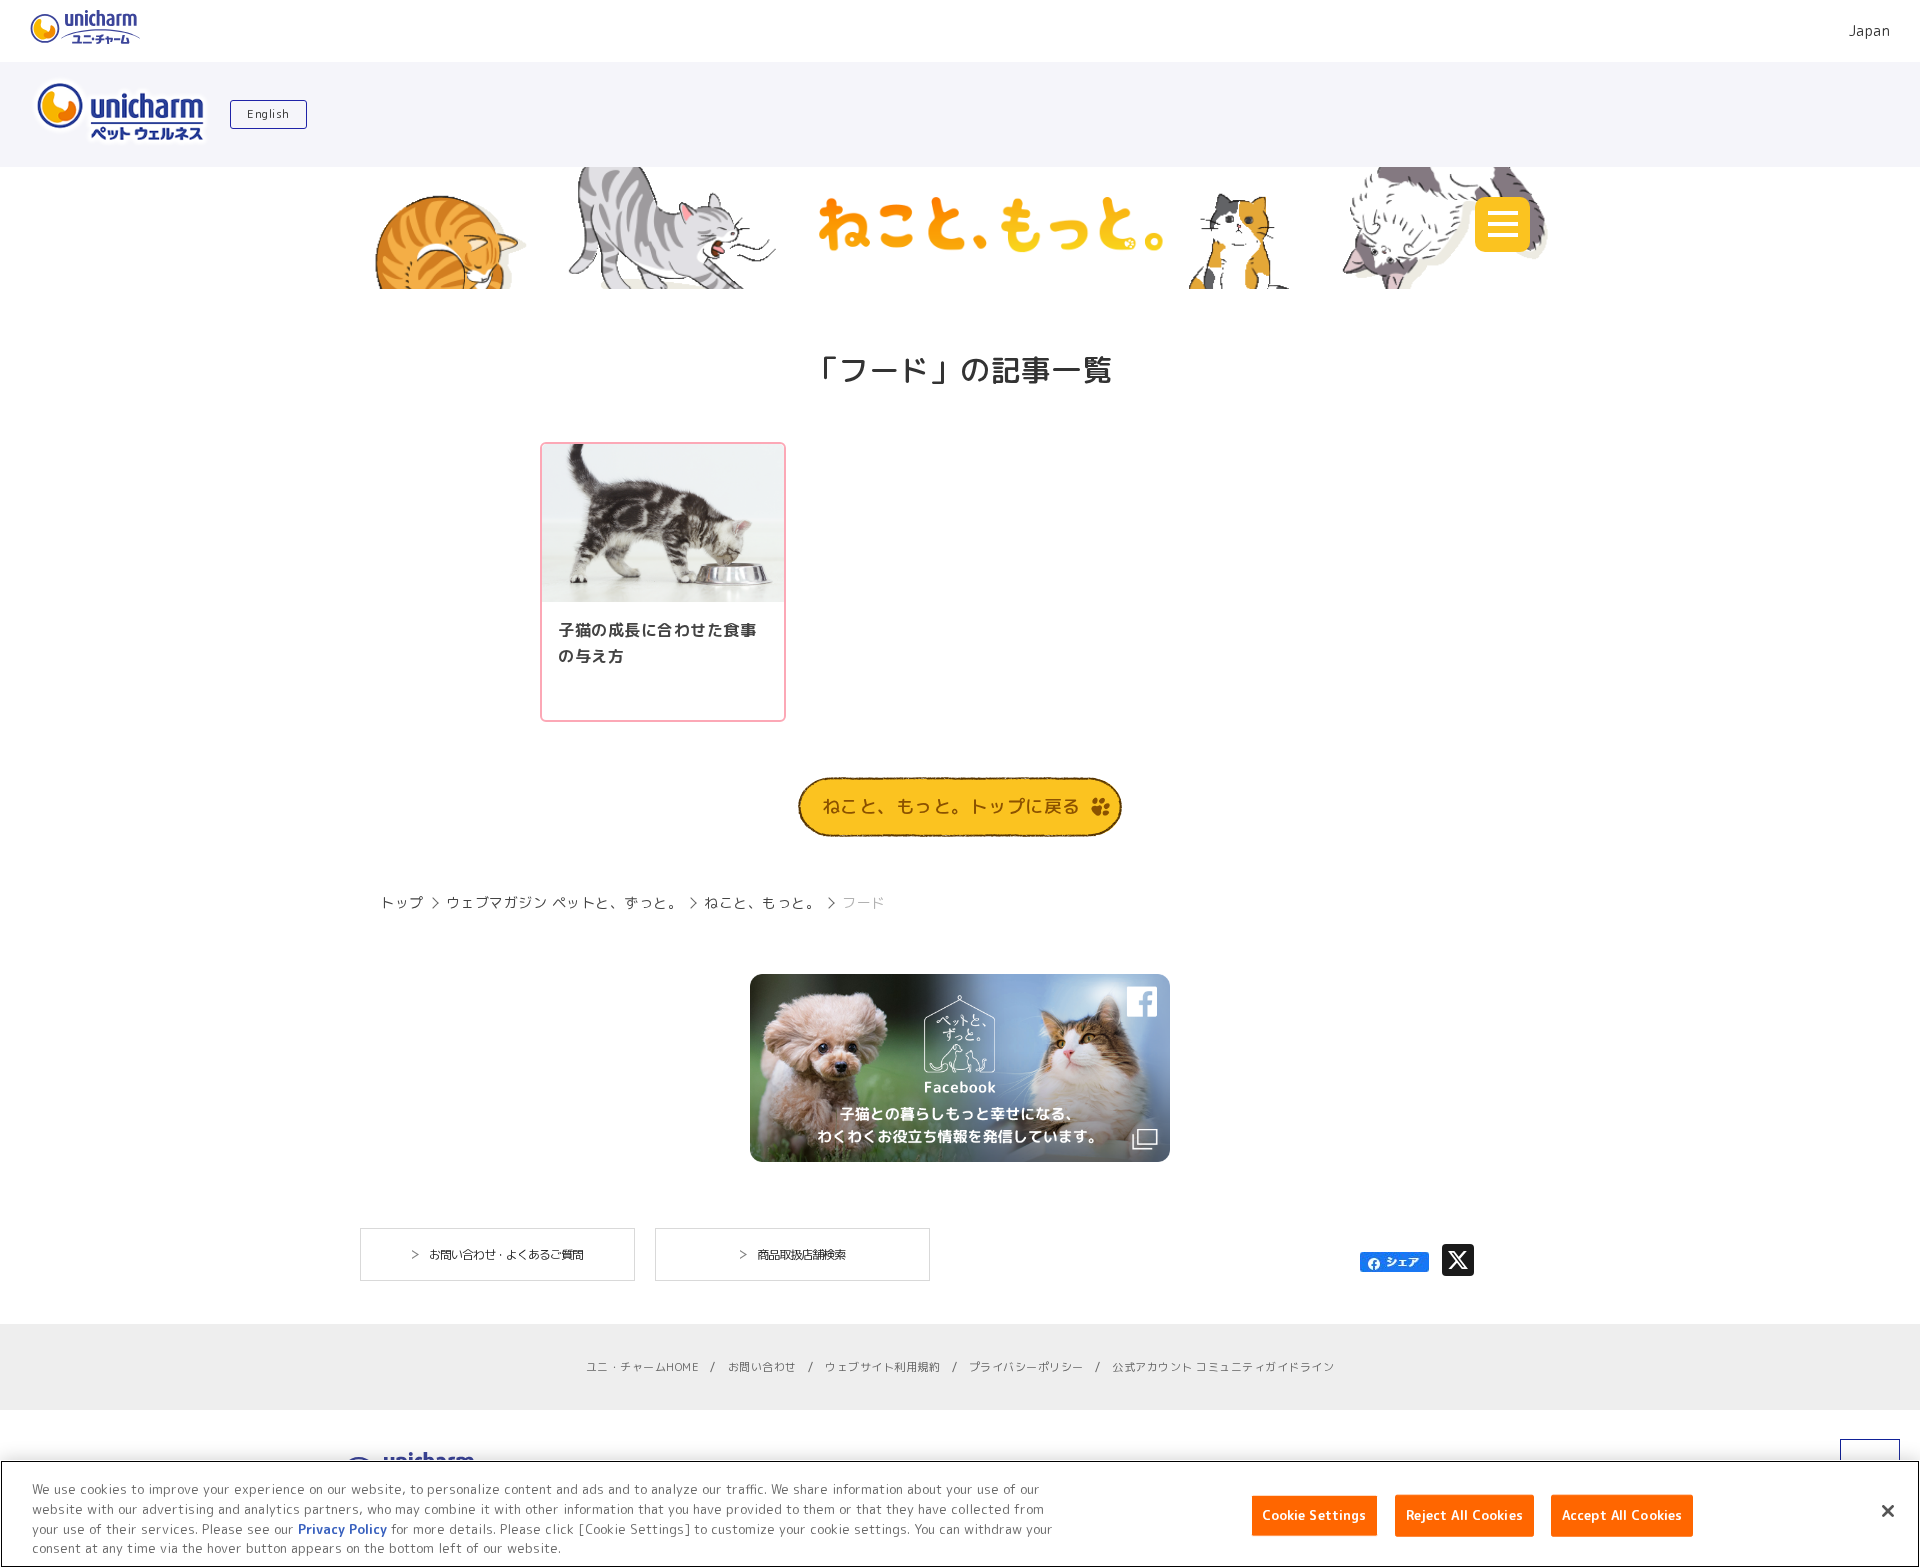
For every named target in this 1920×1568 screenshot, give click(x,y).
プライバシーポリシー (1026, 1367)
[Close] (1888, 1511)
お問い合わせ (762, 1367)
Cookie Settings (1314, 1515)
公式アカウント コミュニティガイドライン (1223, 1367)
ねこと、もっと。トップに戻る (951, 806)
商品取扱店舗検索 (801, 1254)
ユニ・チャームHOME (643, 1367)
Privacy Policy (342, 1528)
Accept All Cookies (1622, 1515)
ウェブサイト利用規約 (882, 1367)
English (268, 114)
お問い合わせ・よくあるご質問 (506, 1254)
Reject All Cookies (1464, 1515)
